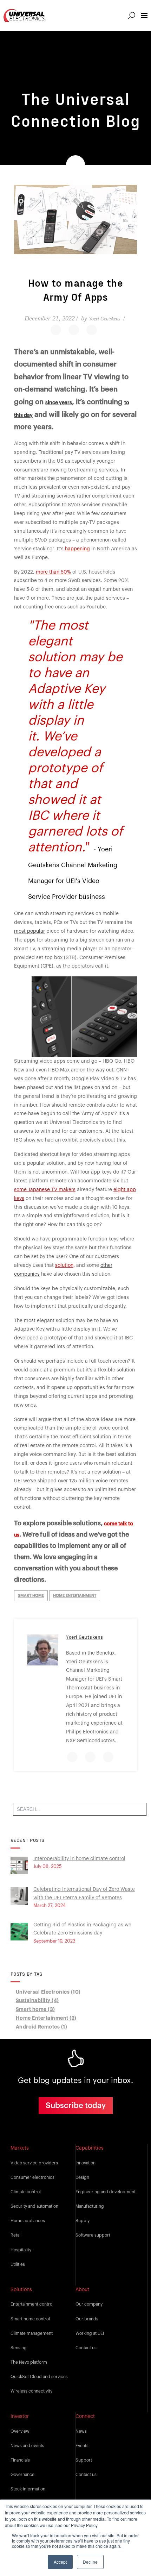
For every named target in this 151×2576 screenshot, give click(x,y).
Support (84, 2460)
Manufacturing (90, 2206)
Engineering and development (106, 2192)
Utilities (18, 2264)
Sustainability (37, 2001)
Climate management (32, 2333)
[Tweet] (74, 330)
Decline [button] (90, 2562)
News (81, 2431)
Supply (83, 2221)
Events (82, 2446)
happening (77, 549)
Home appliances (28, 2221)
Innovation (86, 2163)
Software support (93, 2235)
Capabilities (90, 2148)
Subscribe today (76, 2106)
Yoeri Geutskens (104, 319)
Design (82, 2177)
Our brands (87, 2319)
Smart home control (30, 2319)
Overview (20, 2431)
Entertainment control (32, 2304)
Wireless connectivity (31, 2391)
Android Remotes (42, 2027)
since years (59, 403)
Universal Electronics (48, 1992)
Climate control (26, 2192)
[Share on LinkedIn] (92, 330)
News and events (27, 2446)
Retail (16, 2235)
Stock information (28, 2489)
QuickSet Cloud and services (39, 2377)
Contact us (86, 2348)
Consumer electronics (32, 2177)
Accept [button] (60, 2562)
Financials (20, 2460)
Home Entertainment (75, 1596)
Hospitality (21, 2250)
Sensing (19, 2348)
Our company (89, 2304)
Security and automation (34, 2206)
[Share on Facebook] (56, 330)
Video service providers (34, 2163)
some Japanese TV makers (45, 1190)
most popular (29, 931)
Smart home (31, 1596)
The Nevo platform (29, 2362)
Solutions (21, 2290)
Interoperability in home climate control (79, 1859)
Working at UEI (90, 2333)
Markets (20, 2148)
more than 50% (53, 572)
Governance (22, 2475)
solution (64, 1265)
